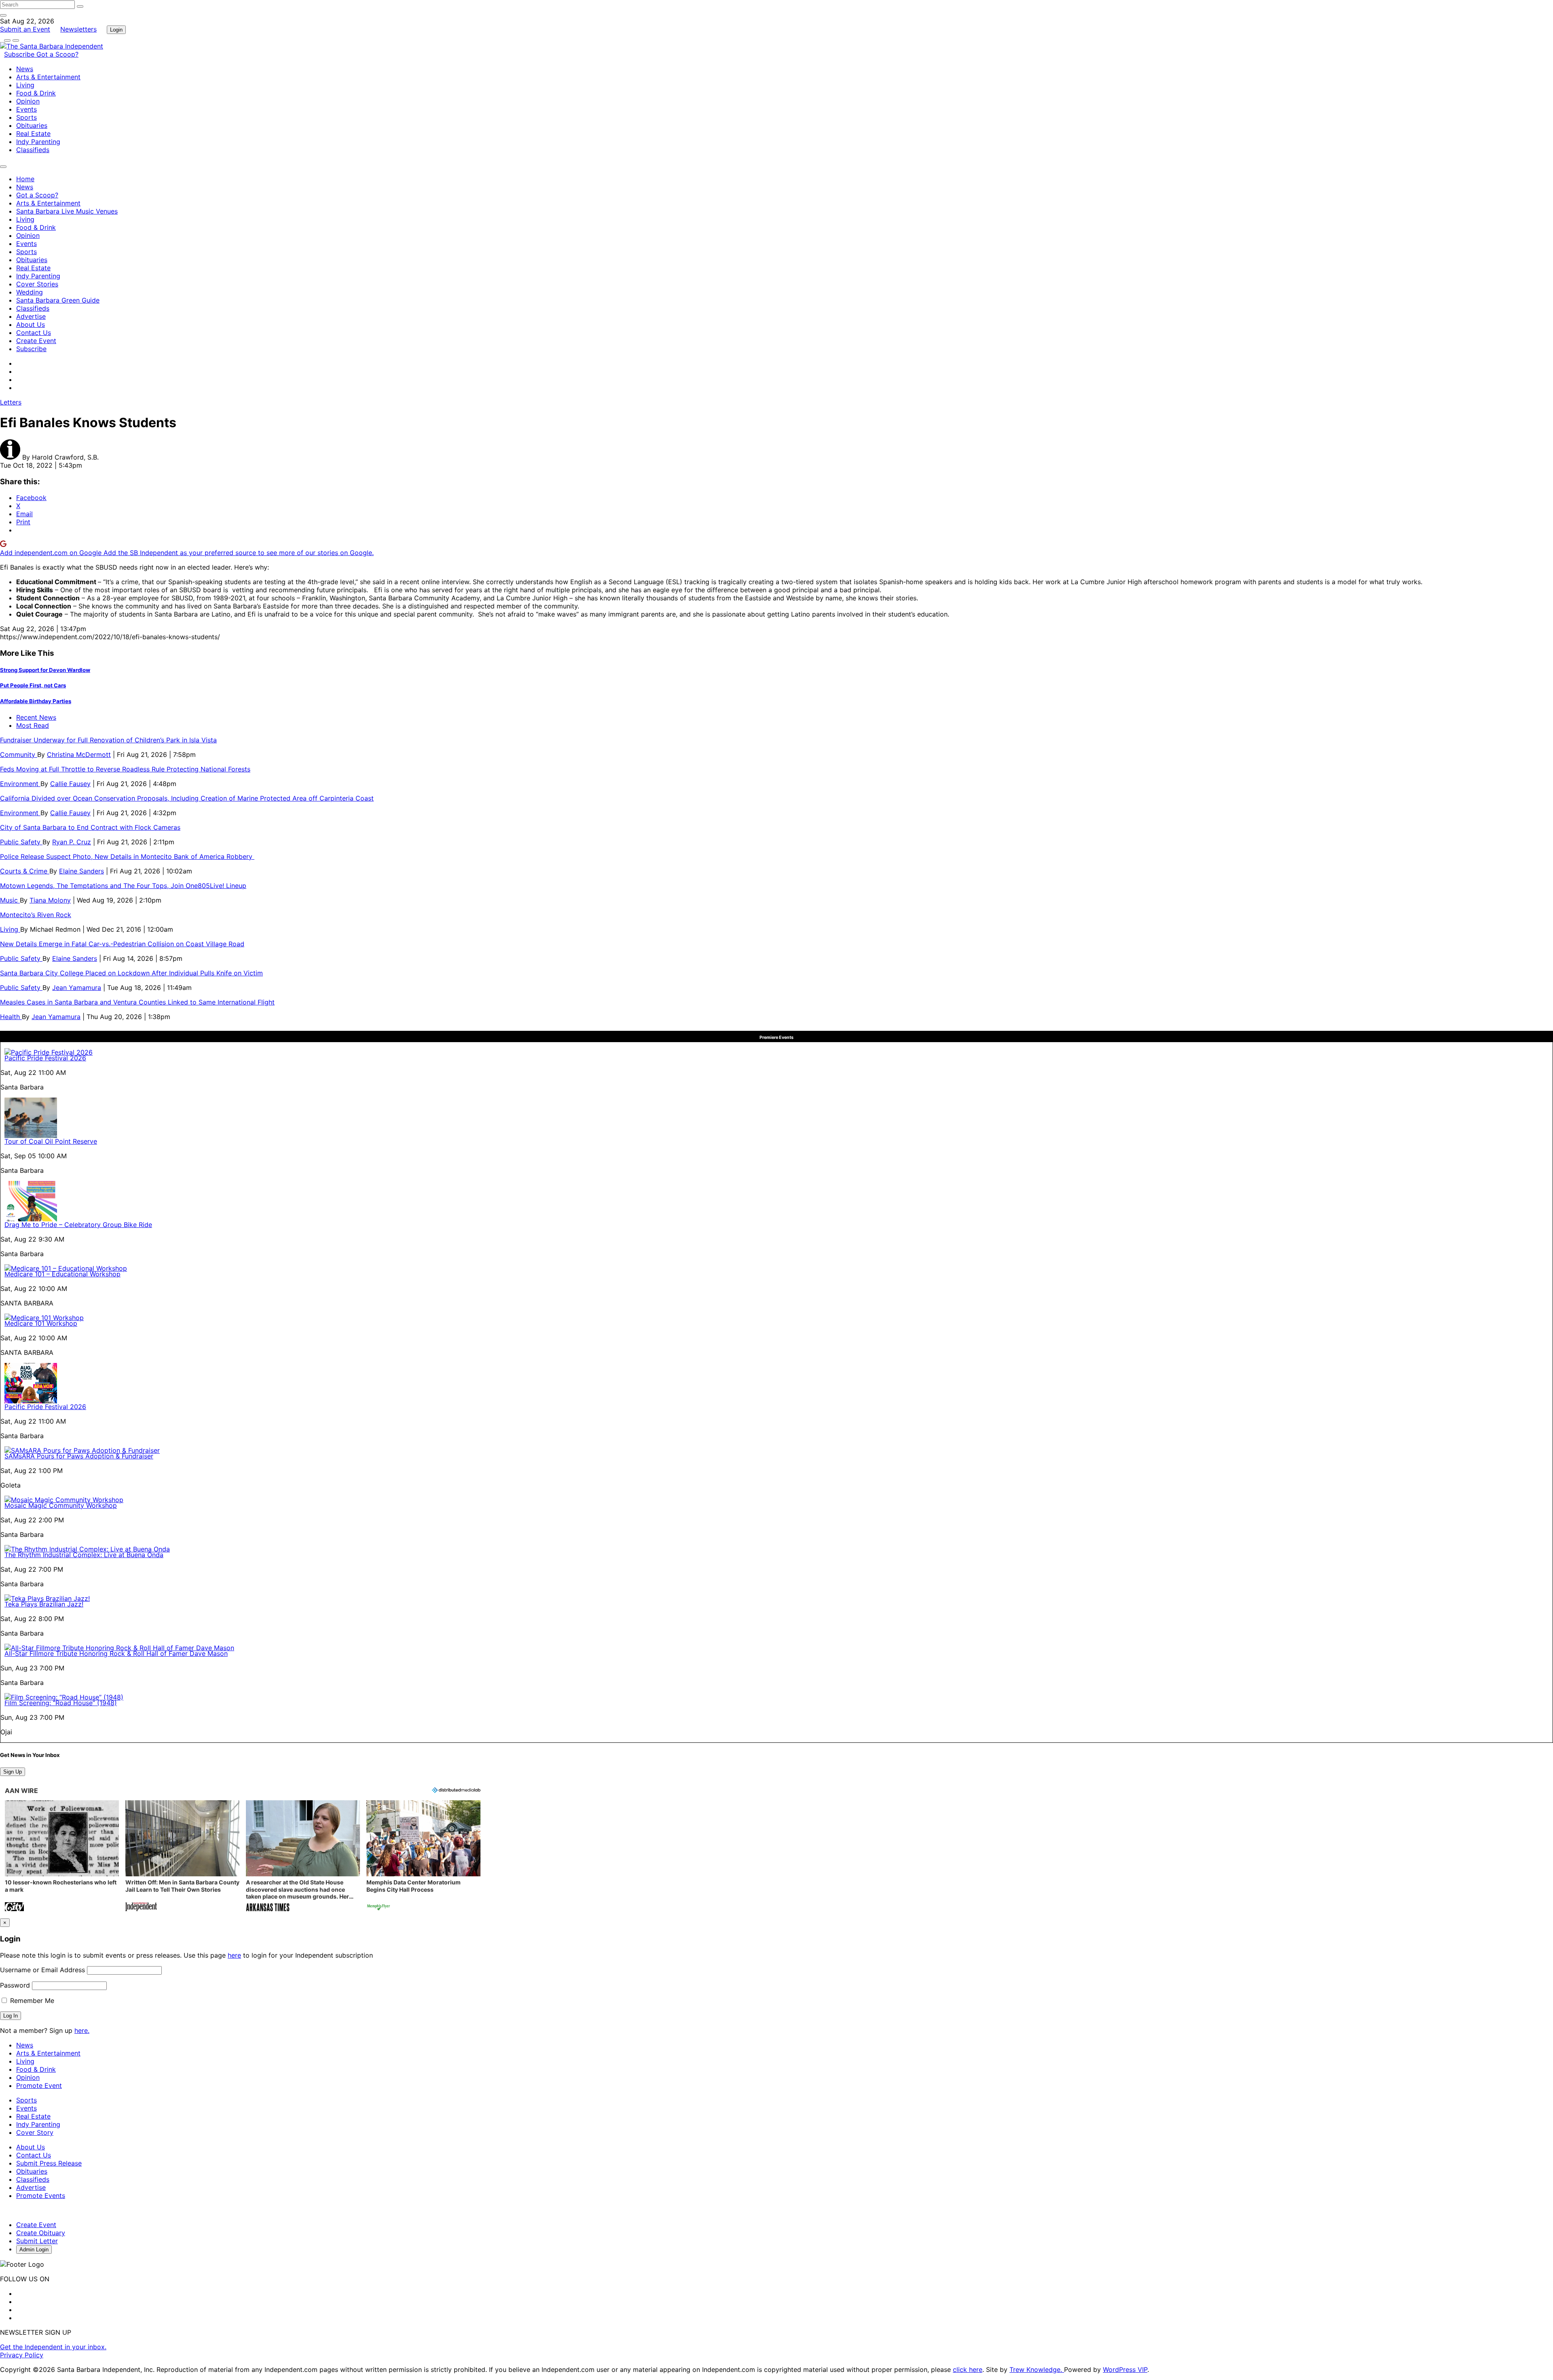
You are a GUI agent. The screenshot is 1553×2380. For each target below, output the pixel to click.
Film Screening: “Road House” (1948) (61, 1703)
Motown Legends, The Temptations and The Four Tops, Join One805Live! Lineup (123, 886)
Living (25, 85)
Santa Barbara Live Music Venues (67, 211)
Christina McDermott (79, 754)
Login (116, 30)
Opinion (28, 101)
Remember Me (31, 2001)
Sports (26, 117)
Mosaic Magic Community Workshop (61, 1505)
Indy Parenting (38, 142)
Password (15, 1985)
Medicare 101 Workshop (41, 1323)
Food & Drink (36, 93)
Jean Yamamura (77, 988)
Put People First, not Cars (33, 685)
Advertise (31, 316)
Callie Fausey (70, 784)
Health (11, 1017)
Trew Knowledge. (1037, 2369)
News (25, 69)
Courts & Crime (25, 871)
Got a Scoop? (57, 54)
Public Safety (21, 842)
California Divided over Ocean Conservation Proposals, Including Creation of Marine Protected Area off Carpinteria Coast (187, 798)
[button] (62, 1857)
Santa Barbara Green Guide (58, 300)
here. (82, 2030)
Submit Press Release (49, 2163)
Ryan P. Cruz (72, 842)
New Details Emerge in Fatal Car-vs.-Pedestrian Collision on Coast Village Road (122, 944)
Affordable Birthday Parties (36, 701)
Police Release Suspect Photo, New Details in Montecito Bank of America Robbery (127, 856)
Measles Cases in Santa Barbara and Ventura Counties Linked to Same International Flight (137, 1002)
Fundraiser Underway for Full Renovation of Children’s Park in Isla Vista (108, 740)
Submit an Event (25, 29)
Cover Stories (37, 284)
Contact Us (34, 333)
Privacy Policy (22, 2355)
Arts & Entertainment (48, 77)
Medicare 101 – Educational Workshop (62, 1274)
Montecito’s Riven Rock (36, 915)
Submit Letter (37, 2241)
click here (968, 2369)
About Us (31, 324)
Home (25, 179)
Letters (11, 402)
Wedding (30, 292)
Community (19, 754)
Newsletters (78, 29)
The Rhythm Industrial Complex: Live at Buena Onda (84, 1555)
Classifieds (33, 150)
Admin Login (34, 2250)
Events (26, 109)
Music (10, 900)
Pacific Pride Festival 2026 (45, 1058)
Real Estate (33, 134)
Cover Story (35, 2132)
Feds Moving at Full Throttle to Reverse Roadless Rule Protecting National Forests (125, 769)
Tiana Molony (50, 900)
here (234, 1955)
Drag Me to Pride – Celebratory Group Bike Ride (78, 1225)
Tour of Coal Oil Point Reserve (51, 1141)
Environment (20, 784)
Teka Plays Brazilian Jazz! (44, 1604)
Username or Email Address (42, 1970)
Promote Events (41, 2196)
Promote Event (39, 2085)
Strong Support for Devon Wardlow (45, 670)
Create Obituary (41, 2233)
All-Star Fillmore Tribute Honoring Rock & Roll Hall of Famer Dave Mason (116, 1653)
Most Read (33, 725)
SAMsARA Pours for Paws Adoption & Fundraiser (79, 1456)
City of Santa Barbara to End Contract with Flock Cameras (90, 827)
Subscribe (20, 54)
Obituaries (32, 125)
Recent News (36, 717)
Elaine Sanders (81, 871)
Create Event (36, 341)
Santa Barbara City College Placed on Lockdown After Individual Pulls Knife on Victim (131, 973)
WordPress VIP (1125, 2369)
